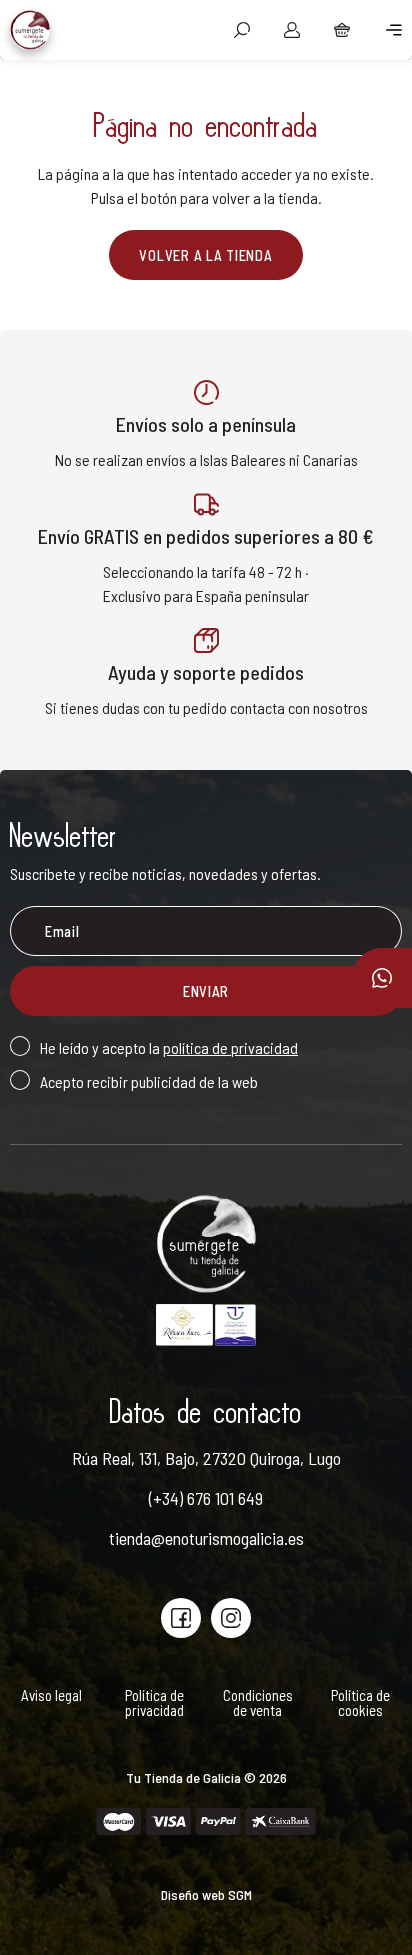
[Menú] (387, 30)
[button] (242, 30)
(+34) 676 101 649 (206, 1498)
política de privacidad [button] (230, 1047)
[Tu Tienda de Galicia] (30, 30)
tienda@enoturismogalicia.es (206, 1538)
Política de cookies (360, 1703)
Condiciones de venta (258, 1703)
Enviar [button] (206, 991)
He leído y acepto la (169, 1047)
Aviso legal (51, 1695)
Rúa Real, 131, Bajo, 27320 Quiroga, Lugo (206, 1458)
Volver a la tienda (205, 255)
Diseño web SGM (206, 1894)
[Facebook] (181, 1618)
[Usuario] (292, 30)
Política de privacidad (154, 1703)
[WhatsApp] (382, 978)
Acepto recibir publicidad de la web (149, 1081)
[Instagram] (231, 1618)
